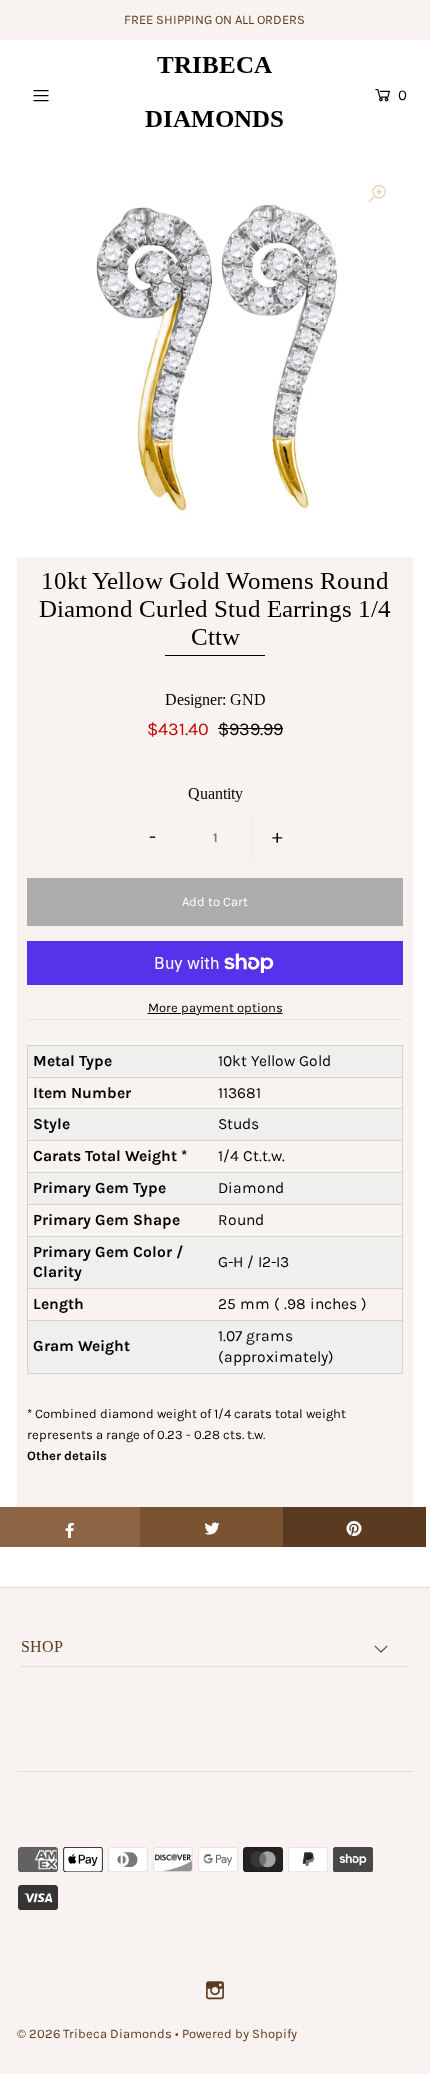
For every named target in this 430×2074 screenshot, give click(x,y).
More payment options (215, 1007)
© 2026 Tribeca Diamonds (94, 2033)
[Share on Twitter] (211, 1527)
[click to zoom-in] (377, 195)
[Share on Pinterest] (354, 1527)
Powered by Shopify (239, 2033)
